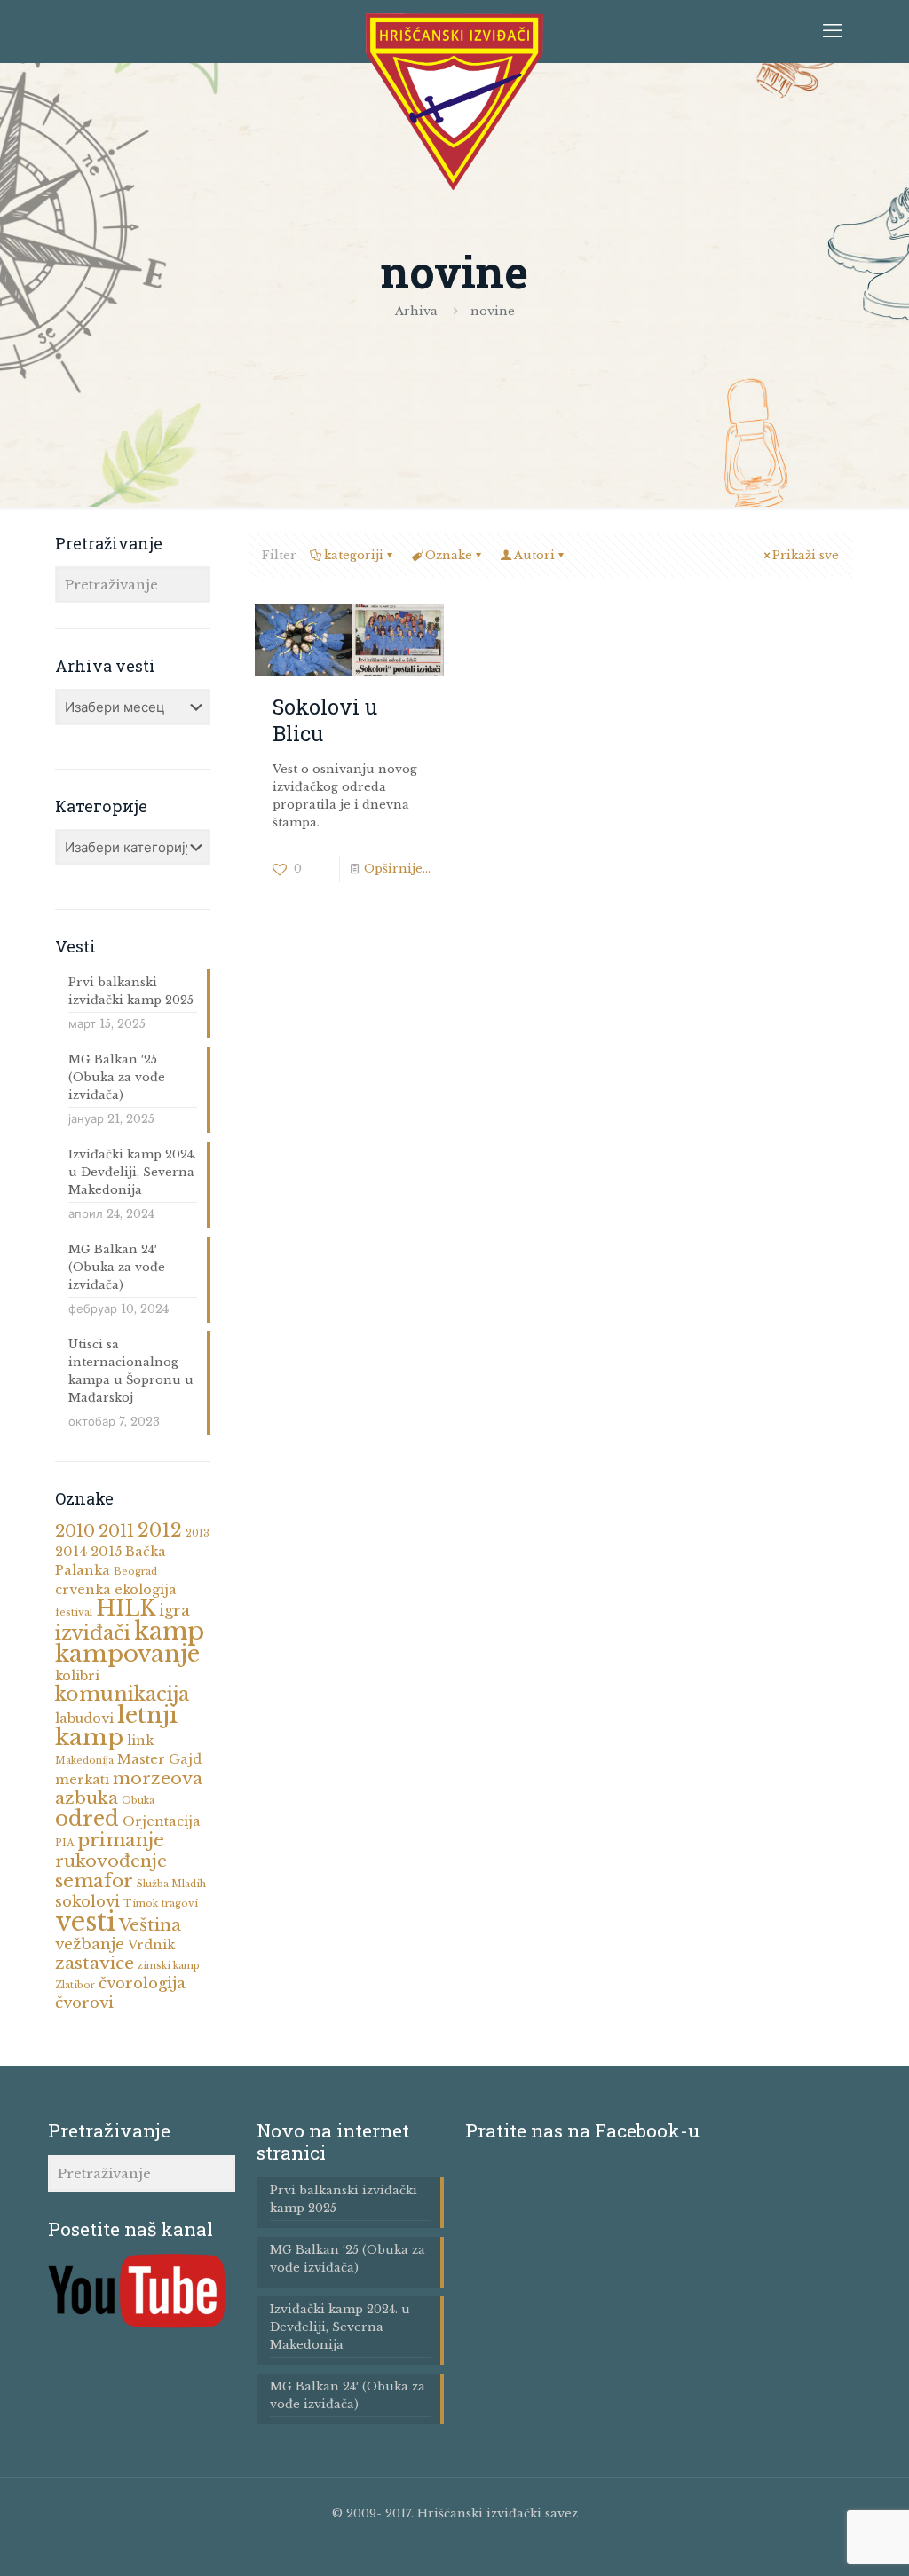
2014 (71, 1552)
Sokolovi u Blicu (325, 719)
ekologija (146, 1590)
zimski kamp (169, 1966)
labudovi (84, 1719)
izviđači (93, 1633)
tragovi (180, 1904)
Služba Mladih (171, 1884)
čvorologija (142, 1983)
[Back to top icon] (837, 2549)
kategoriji (354, 555)
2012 (160, 1530)
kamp (169, 1631)
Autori (534, 555)
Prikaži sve (806, 555)
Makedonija (84, 1761)
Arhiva (416, 311)
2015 (106, 1552)
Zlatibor (75, 1985)
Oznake (449, 555)
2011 (116, 1531)
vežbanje (90, 1944)
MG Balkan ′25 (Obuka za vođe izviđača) (117, 1077)
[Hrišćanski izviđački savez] (454, 102)
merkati (82, 1780)
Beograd (135, 1572)
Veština (150, 1925)
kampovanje (127, 1654)
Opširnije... (397, 869)
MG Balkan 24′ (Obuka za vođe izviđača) (117, 1267)
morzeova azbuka (129, 1788)
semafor (94, 1881)
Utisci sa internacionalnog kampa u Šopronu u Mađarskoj (131, 1371)
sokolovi (87, 1902)
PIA (64, 1843)
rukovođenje (111, 1861)
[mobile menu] (833, 31)
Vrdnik (151, 1945)
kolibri (77, 1676)
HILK (126, 1608)
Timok (141, 1904)
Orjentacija (162, 1821)
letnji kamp (116, 1726)
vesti (85, 1922)
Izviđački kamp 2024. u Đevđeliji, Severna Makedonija (132, 1172)
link (140, 1741)
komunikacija (122, 1694)
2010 (75, 1531)
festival (74, 1612)
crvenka (83, 1590)
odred (87, 1819)
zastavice (95, 1963)
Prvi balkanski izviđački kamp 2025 (131, 991)
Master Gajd (159, 1759)
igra (174, 1611)
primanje (121, 1840)
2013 (198, 1533)
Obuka (138, 1801)
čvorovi (84, 2003)
